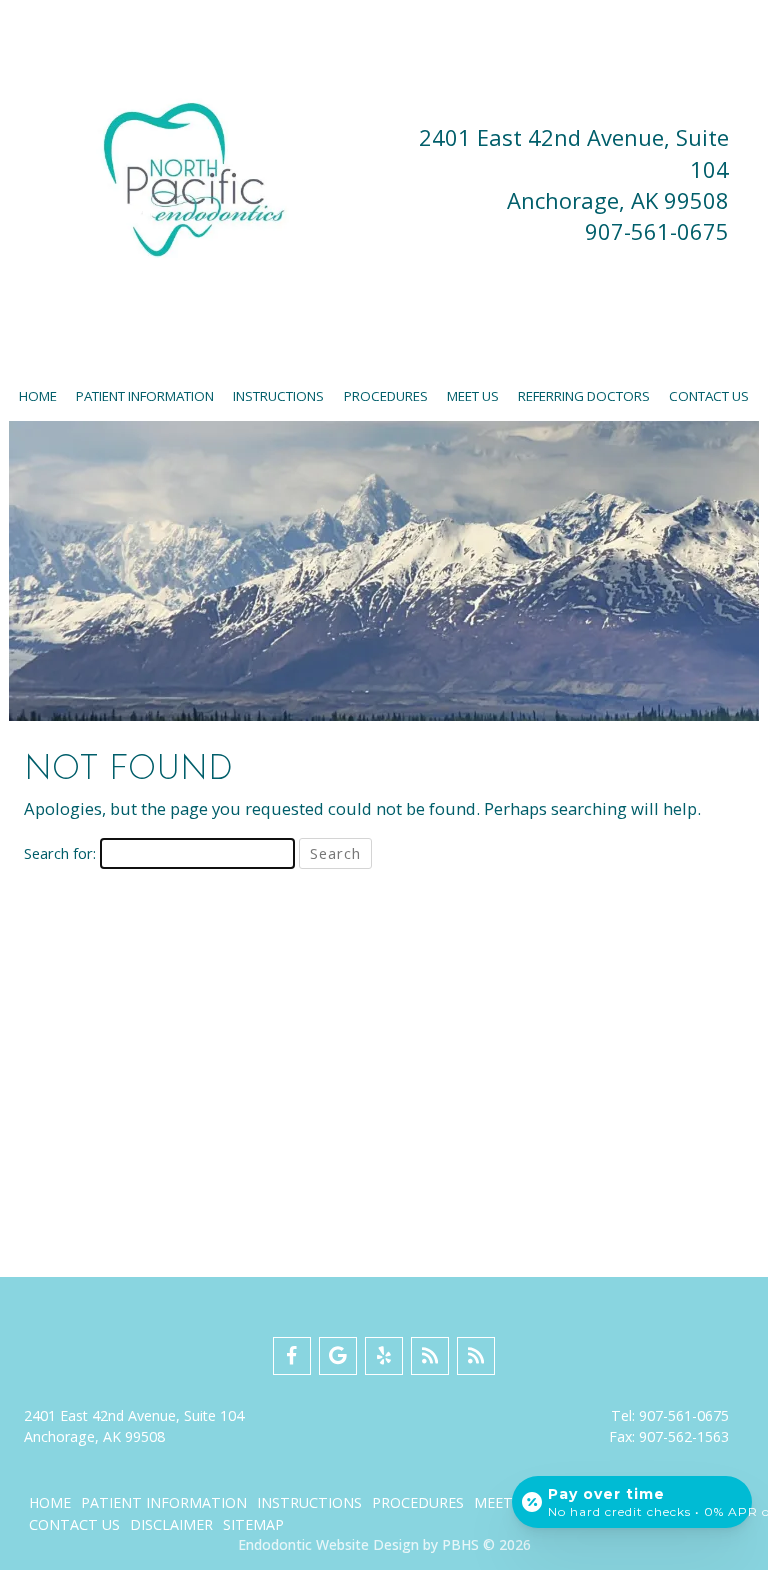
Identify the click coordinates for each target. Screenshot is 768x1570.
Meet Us (473, 396)
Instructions (278, 396)
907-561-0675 (657, 231)
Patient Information (145, 396)
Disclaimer (171, 1524)
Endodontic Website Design (328, 1544)
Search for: (60, 853)
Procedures (386, 396)
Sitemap (253, 1524)
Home (38, 396)
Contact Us (709, 396)
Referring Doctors (584, 396)
